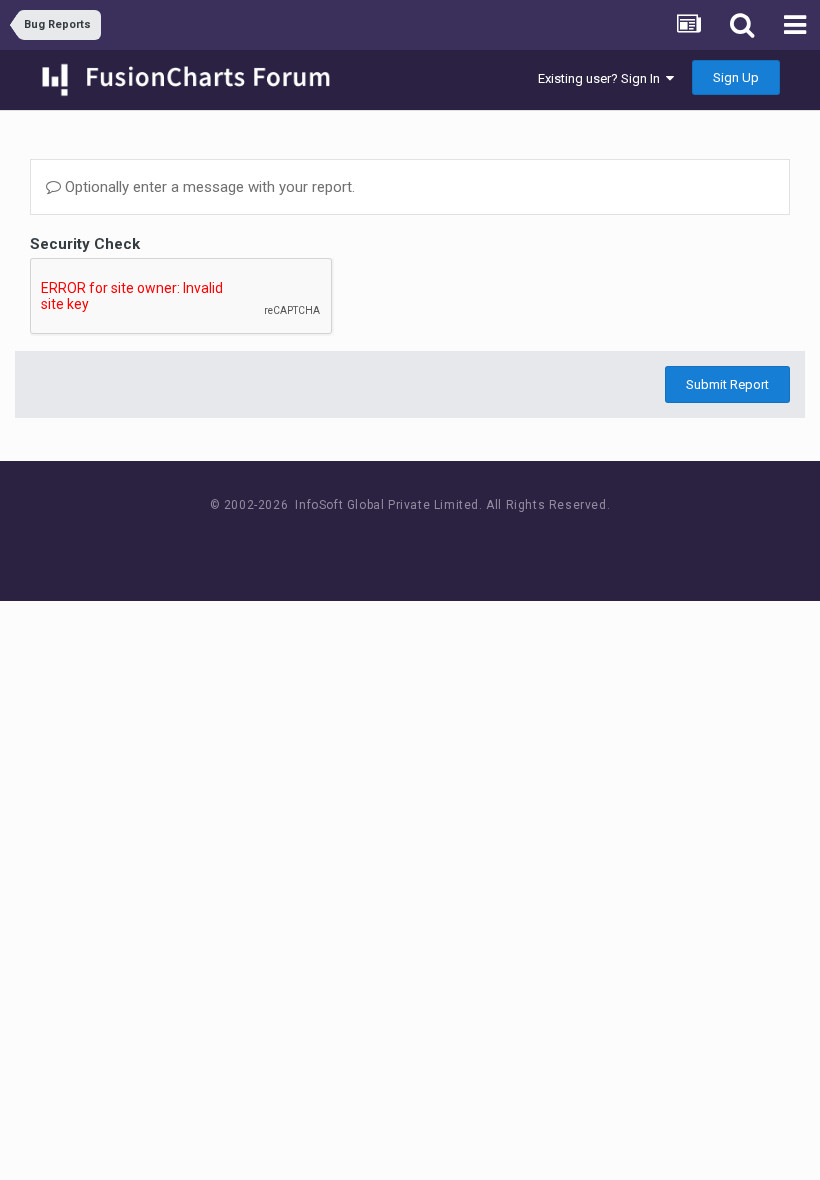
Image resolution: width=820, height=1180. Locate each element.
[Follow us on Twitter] (435, 542)
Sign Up (736, 77)
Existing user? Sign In (602, 78)
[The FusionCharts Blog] (345, 542)
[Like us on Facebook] (390, 542)
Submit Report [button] (727, 384)
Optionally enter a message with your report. (208, 187)
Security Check (85, 244)
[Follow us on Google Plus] (480, 542)
